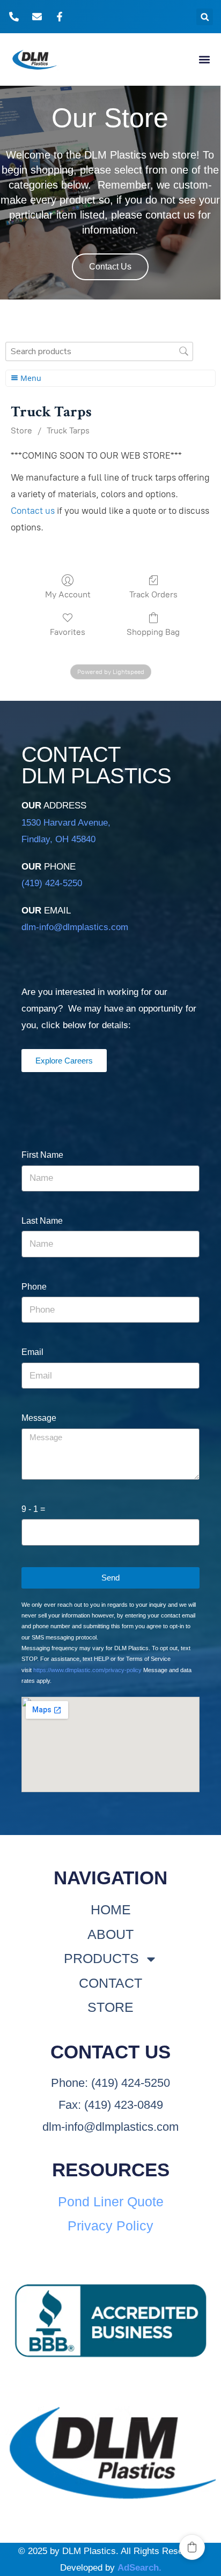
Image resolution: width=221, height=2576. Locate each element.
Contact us (33, 511)
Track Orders (153, 594)
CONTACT (110, 1983)
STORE (110, 2007)
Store (21, 430)
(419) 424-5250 (52, 883)
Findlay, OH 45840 (58, 839)
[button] (205, 17)
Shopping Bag (153, 632)
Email (32, 1352)
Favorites (68, 632)
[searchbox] (99, 351)
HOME (111, 1909)
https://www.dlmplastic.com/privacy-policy (87, 1670)
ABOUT (110, 1934)
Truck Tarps (68, 430)
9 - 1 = (33, 1509)
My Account (68, 594)
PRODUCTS (101, 1958)
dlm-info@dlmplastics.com (75, 927)
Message (39, 1418)
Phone (34, 1287)
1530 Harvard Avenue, (66, 823)
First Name (42, 1155)
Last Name (42, 1221)
